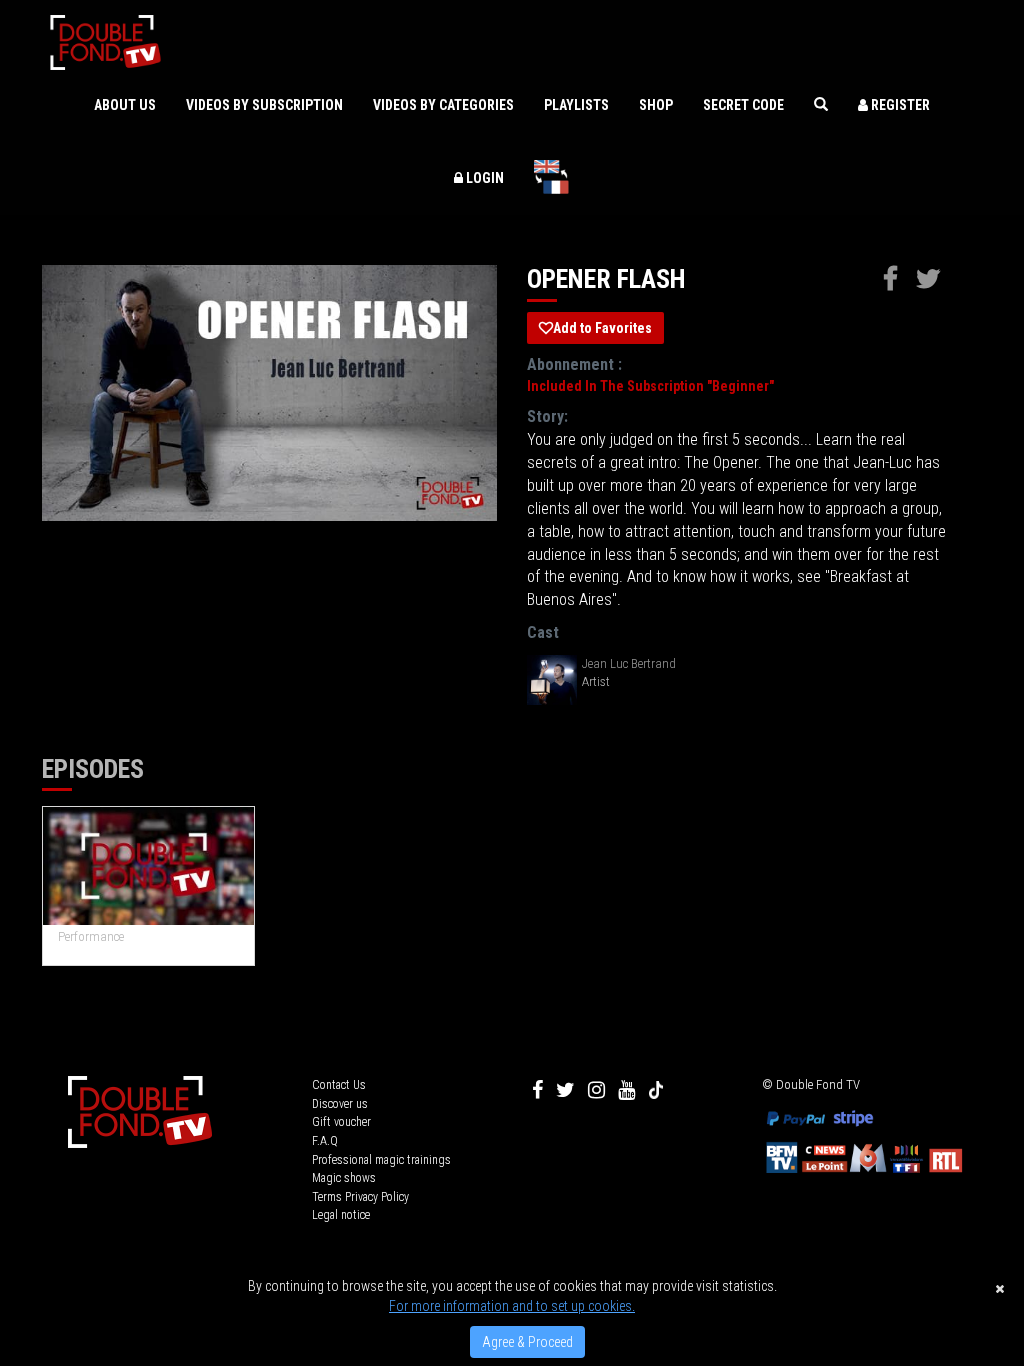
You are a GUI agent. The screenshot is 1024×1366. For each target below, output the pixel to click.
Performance (91, 936)
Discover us (340, 1104)
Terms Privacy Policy (360, 1197)
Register (899, 105)
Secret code (743, 105)
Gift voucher (341, 1122)
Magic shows (344, 1178)
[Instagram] (596, 1090)
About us (125, 105)
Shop (656, 105)
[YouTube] (626, 1090)
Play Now (149, 866)
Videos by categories (443, 105)
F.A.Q (325, 1141)
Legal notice (341, 1215)
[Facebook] (537, 1090)
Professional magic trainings (381, 1160)
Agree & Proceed (527, 1342)
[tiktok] (656, 1090)
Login (483, 178)
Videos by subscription (264, 105)
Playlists (576, 105)
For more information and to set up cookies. (512, 1306)
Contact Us (339, 1085)
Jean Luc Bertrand (629, 663)
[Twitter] (565, 1090)
